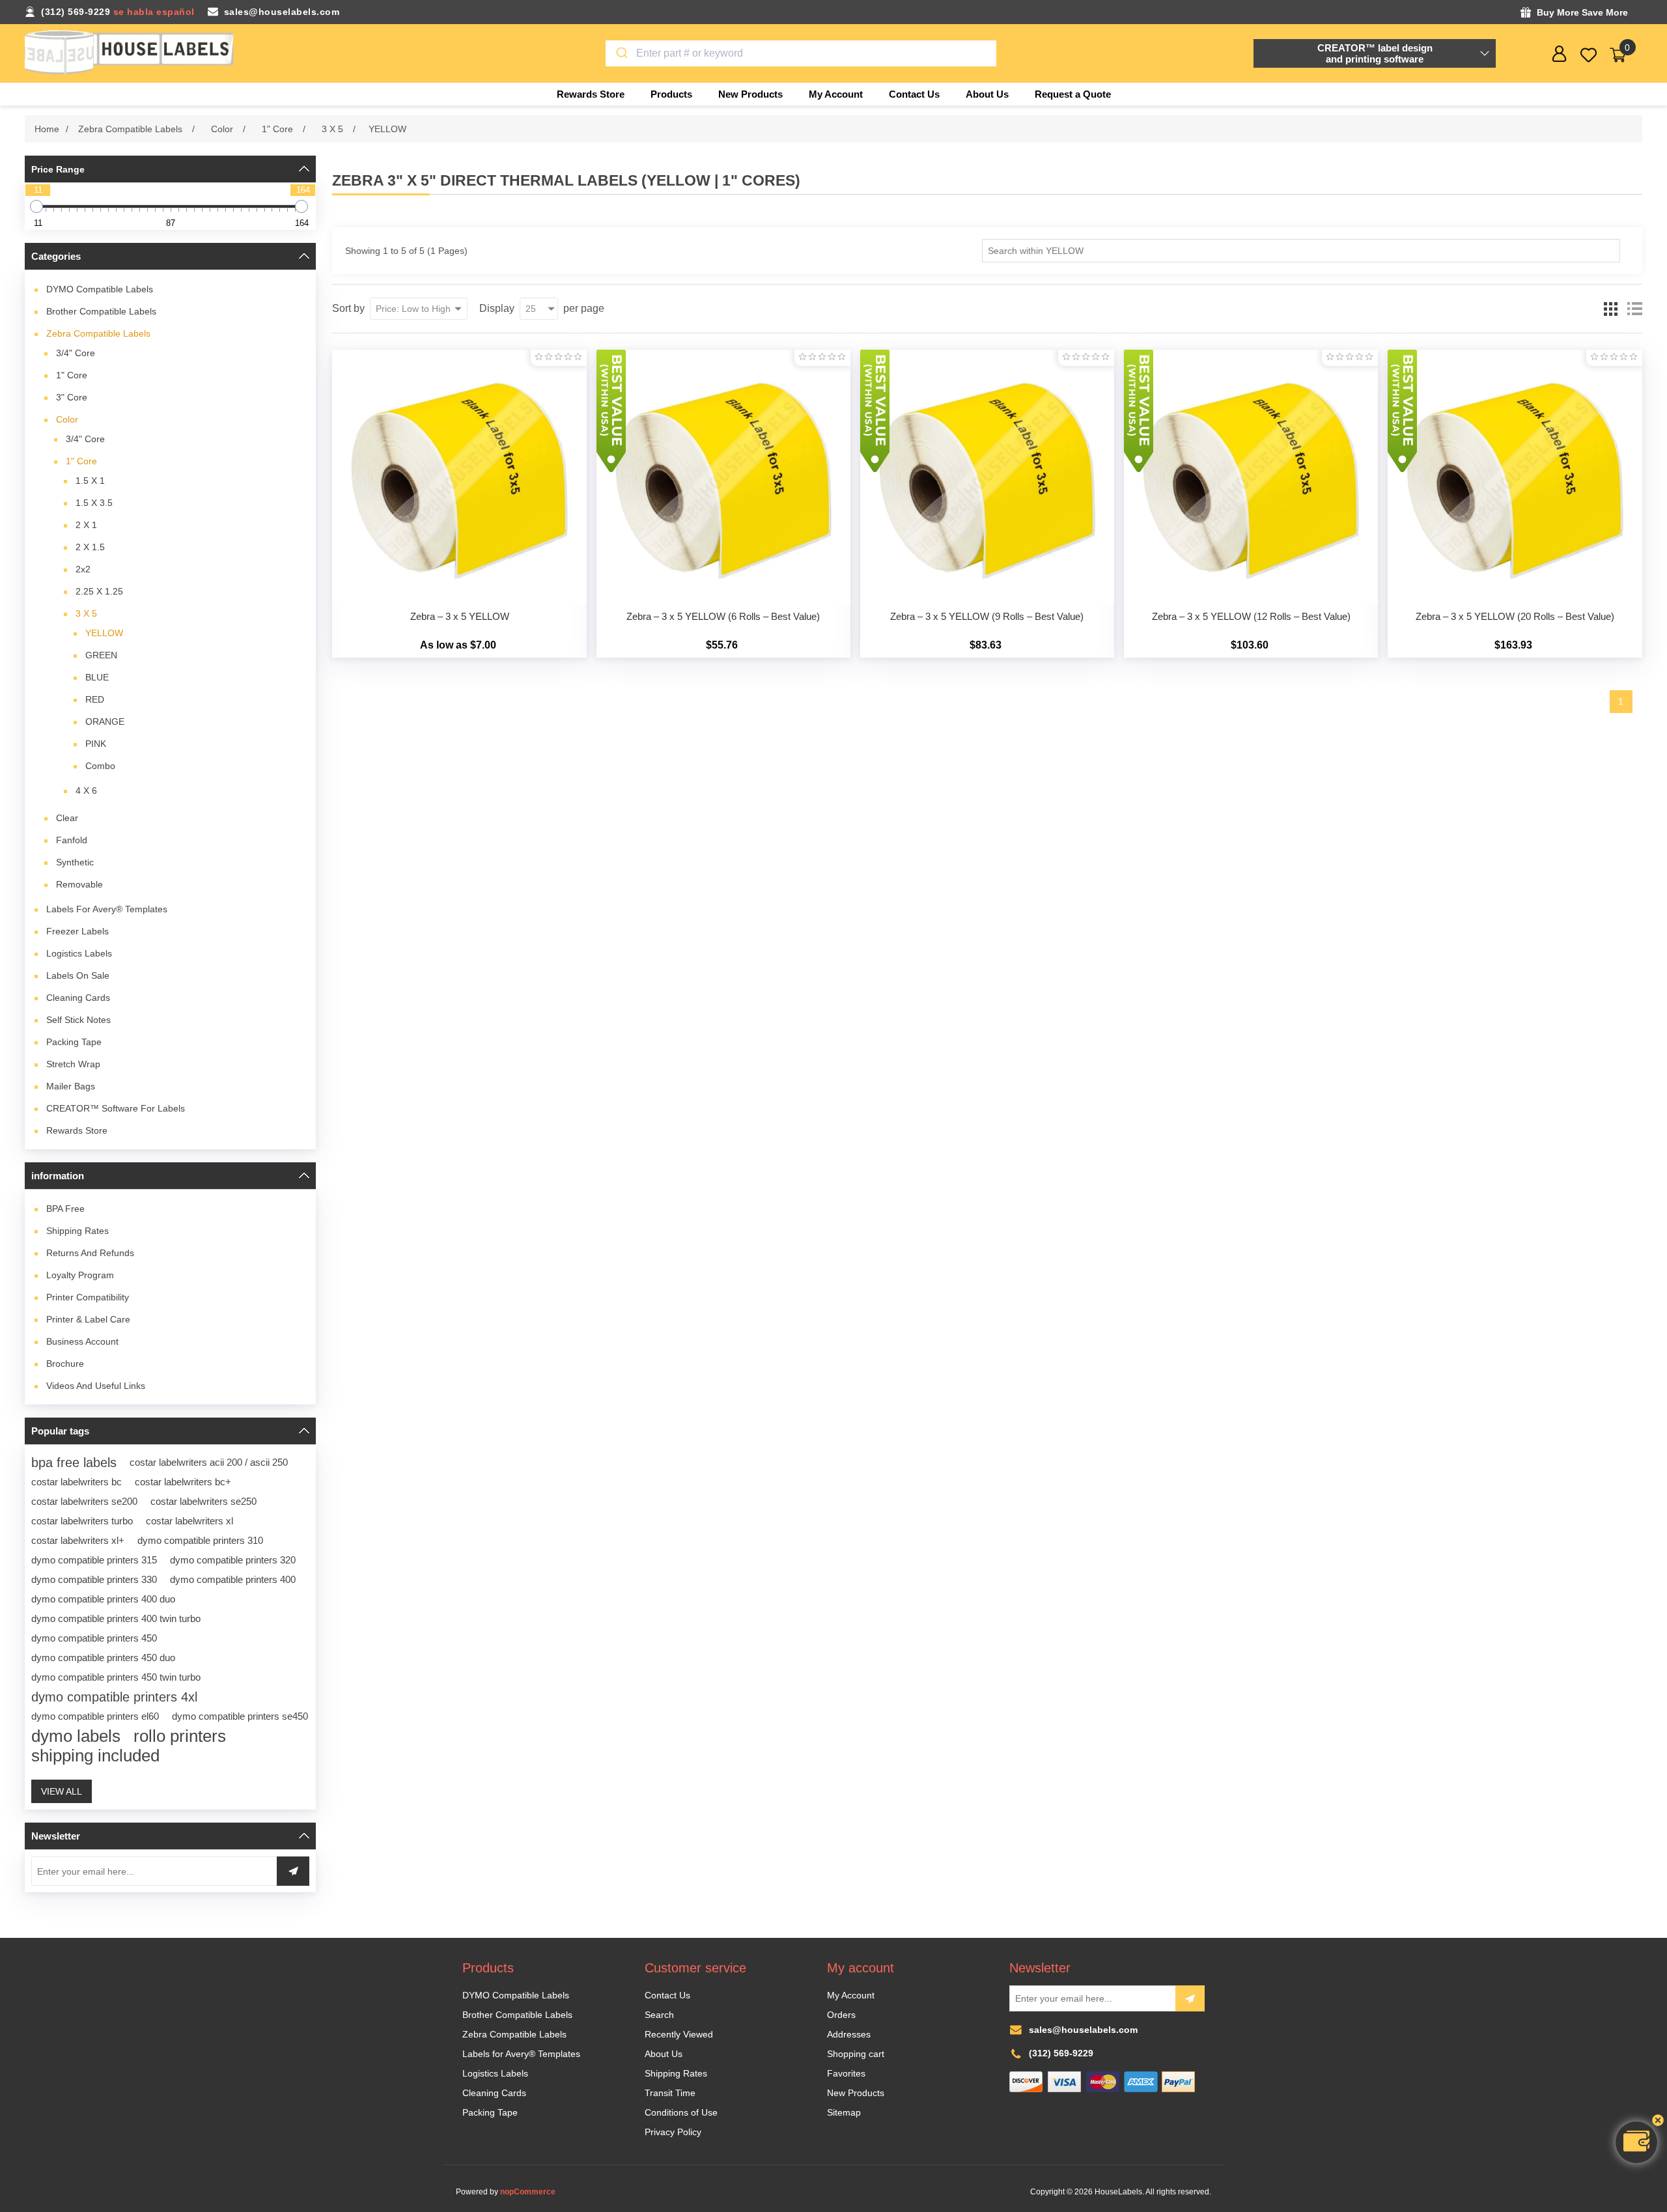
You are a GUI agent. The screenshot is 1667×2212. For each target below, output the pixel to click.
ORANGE (105, 721)
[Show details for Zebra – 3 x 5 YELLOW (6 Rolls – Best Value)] (723, 477)
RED (95, 699)
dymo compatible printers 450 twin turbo (116, 1677)
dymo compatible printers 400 (233, 1579)
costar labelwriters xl (189, 1521)
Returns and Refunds (90, 1253)
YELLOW (104, 633)
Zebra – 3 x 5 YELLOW (460, 616)
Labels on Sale (78, 975)
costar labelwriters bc (77, 1482)
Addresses (849, 2034)
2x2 (83, 569)
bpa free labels (74, 1463)
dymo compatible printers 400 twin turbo (116, 1618)
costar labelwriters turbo (82, 1521)
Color (67, 419)
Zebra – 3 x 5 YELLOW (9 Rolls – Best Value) (987, 616)
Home (47, 129)
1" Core (72, 375)
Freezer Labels (77, 931)
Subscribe (1190, 1998)
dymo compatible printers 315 (94, 1560)
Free (65, 1209)
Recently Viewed (679, 2034)
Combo (100, 766)
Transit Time (670, 2093)
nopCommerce (528, 2192)
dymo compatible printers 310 (200, 1540)
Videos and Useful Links (96, 1386)
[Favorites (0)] (1589, 55)
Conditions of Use (681, 2112)
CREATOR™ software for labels (116, 1108)
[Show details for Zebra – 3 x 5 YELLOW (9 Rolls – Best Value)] (987, 477)
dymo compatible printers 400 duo (103, 1599)
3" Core (72, 397)
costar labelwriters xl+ (78, 1540)
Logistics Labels (79, 953)
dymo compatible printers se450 (240, 1716)
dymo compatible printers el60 (95, 1716)
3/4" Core (76, 353)
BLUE (97, 677)
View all (62, 1791)
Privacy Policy (673, 2132)
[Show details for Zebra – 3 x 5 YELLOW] (459, 477)
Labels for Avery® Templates (107, 909)
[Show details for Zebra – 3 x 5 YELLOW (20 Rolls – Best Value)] (1515, 477)
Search (659, 2015)
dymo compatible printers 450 (94, 1638)
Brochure (65, 1364)
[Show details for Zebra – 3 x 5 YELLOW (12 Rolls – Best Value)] (1251, 477)
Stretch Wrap (73, 1064)
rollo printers (180, 1736)
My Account (851, 1995)
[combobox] (801, 53)
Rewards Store (77, 1130)
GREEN (101, 655)
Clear (67, 818)
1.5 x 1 (90, 481)
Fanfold (72, 840)
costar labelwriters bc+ (183, 1482)
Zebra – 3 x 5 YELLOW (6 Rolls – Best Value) (723, 616)
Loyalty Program (80, 1275)
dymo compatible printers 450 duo (103, 1658)
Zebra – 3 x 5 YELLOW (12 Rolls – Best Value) (1251, 616)
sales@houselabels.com (282, 12)
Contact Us (667, 1995)
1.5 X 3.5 (94, 503)
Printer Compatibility (88, 1297)
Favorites (846, 2073)
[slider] (36, 206)
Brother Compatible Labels (101, 311)
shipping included (95, 1756)
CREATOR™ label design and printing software (1375, 53)
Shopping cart (856, 2054)
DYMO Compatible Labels (100, 289)
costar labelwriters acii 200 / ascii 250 (209, 1462)
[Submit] (621, 53)
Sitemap (844, 2112)
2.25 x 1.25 (99, 591)
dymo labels (76, 1736)
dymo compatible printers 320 (233, 1560)
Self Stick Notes (78, 1020)
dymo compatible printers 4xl (114, 1697)
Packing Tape (74, 1042)
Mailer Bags (71, 1086)
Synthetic (75, 862)
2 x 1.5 (90, 547)
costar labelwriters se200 (84, 1501)
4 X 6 (86, 791)
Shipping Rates (77, 1231)
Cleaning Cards (78, 998)
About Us (664, 2054)
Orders (841, 2015)
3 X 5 (86, 613)
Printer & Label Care (88, 1319)
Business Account (82, 1341)
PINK (96, 744)
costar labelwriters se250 (203, 1501)
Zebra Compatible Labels (98, 333)
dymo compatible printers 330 (94, 1579)
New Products (856, 2093)
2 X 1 (86, 525)
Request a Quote (1073, 94)
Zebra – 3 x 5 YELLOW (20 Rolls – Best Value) (1515, 616)
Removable (79, 884)
